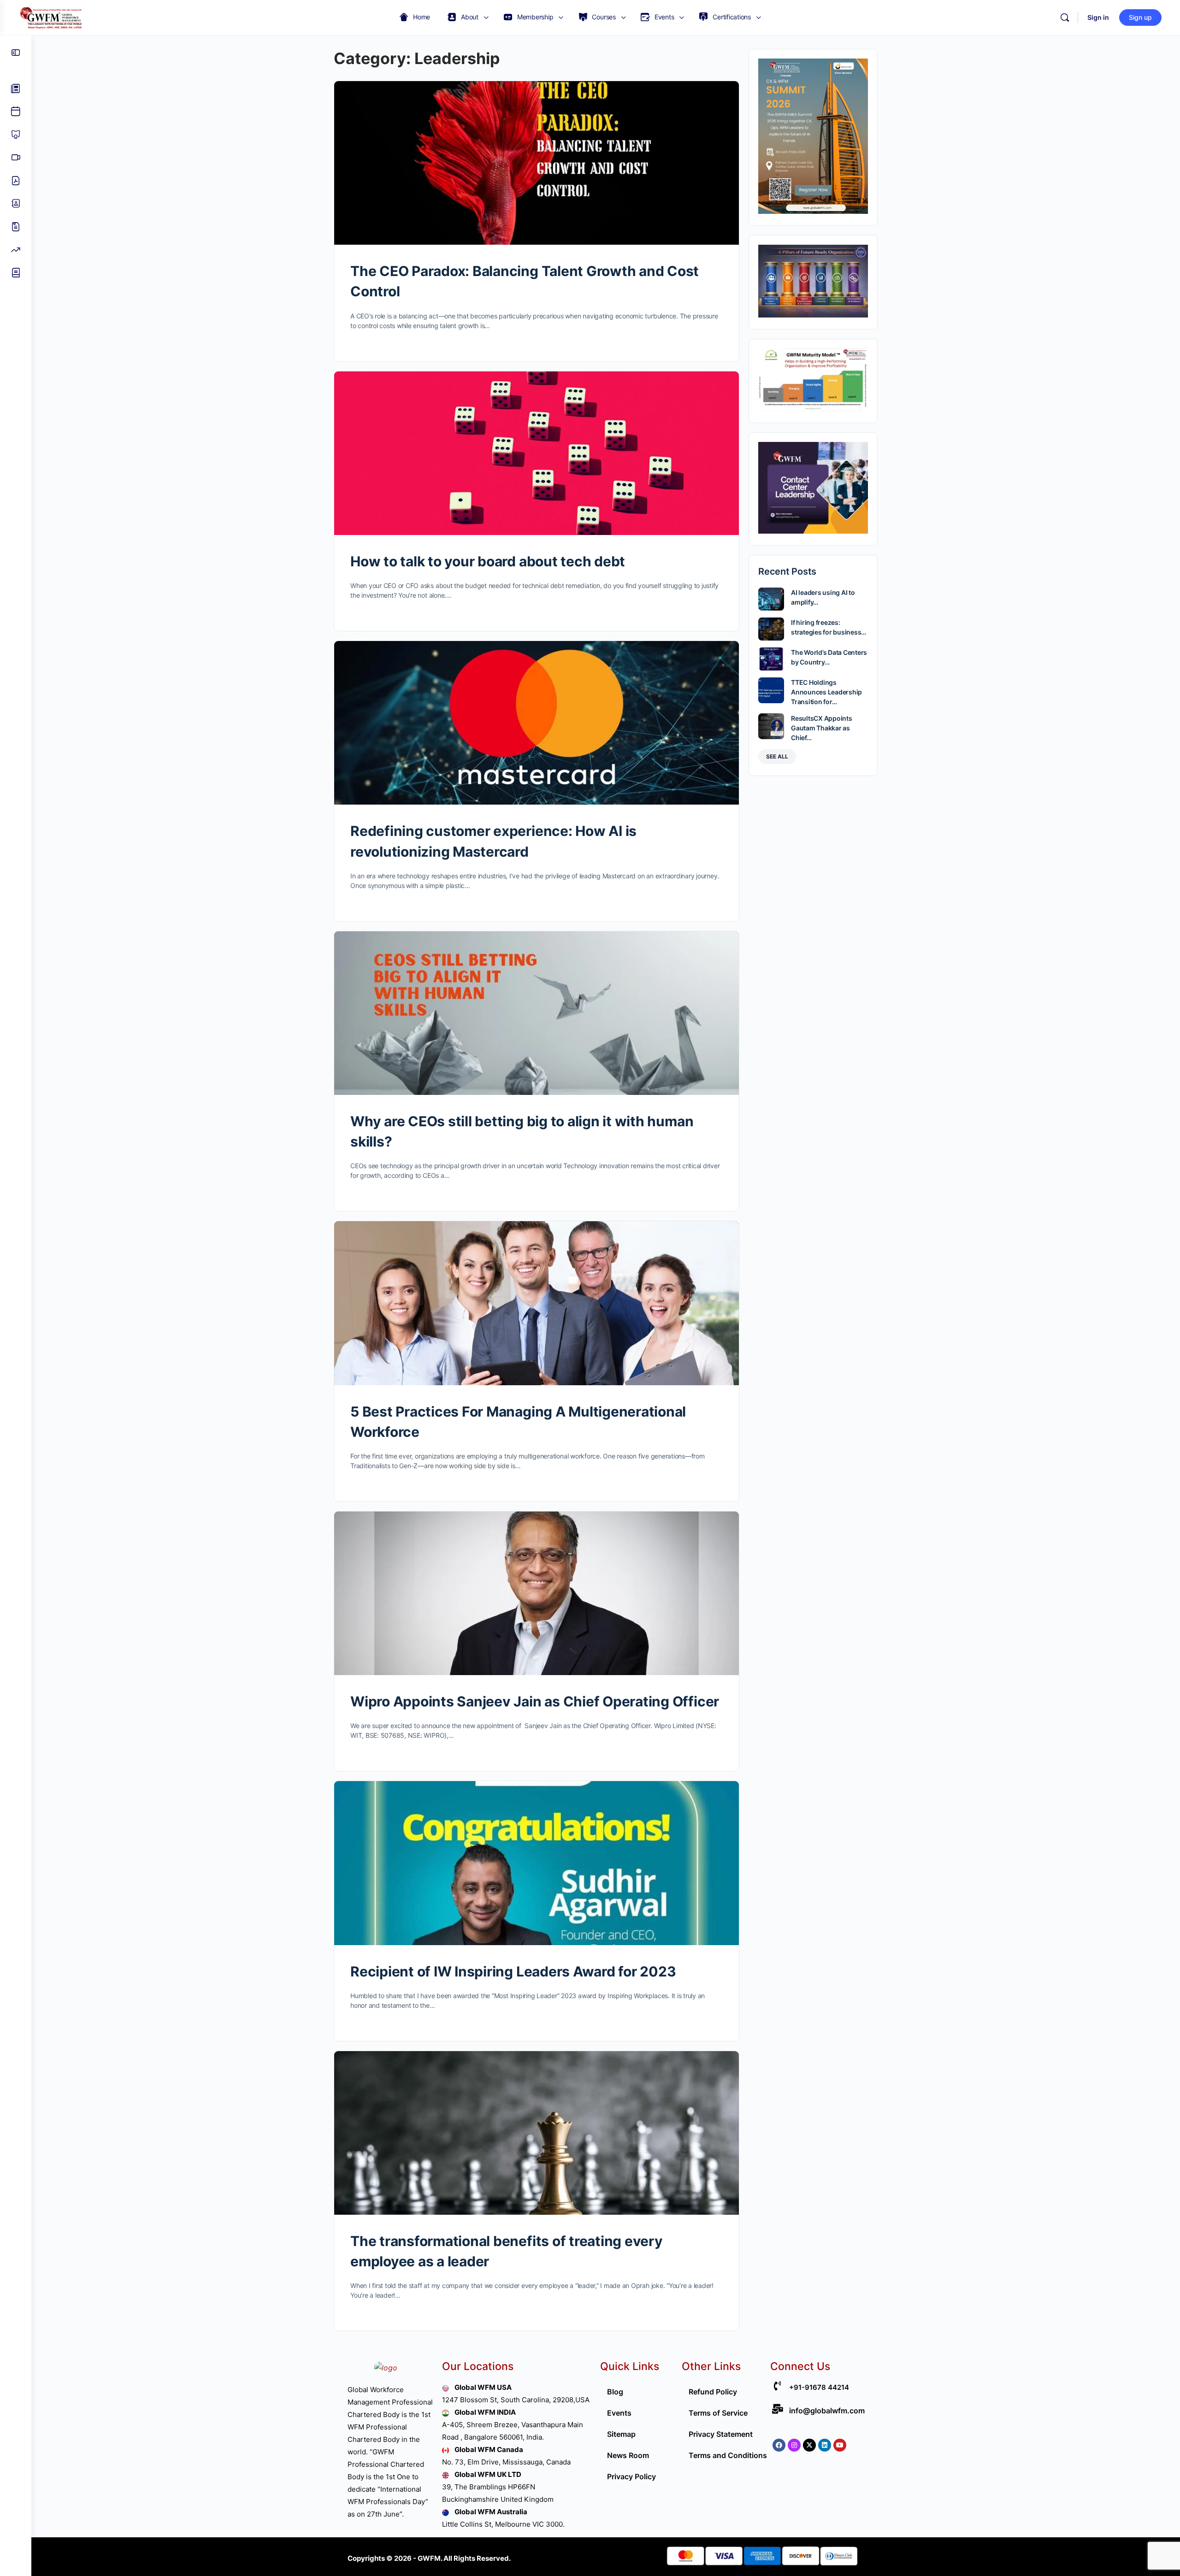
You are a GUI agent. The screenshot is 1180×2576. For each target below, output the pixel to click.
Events (619, 2413)
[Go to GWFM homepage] (53, 17)
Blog (615, 2392)
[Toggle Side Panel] (16, 53)
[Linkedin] (825, 2445)
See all (777, 756)
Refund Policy (713, 2392)
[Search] (1065, 18)
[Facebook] (779, 2445)
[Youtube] (840, 2445)
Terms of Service (718, 2413)
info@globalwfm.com (827, 2411)
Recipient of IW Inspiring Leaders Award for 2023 (513, 1971)
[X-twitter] (809, 2445)
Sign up (1140, 17)
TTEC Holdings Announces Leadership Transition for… (826, 692)
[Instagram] (794, 2445)
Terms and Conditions (728, 2455)
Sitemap (621, 2434)
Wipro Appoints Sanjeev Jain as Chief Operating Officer (535, 1701)
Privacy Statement (721, 2434)
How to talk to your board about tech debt (488, 561)
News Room (628, 2455)
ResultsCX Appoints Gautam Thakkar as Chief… (822, 728)
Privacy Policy (631, 2476)
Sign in (1098, 17)
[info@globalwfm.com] (777, 2409)
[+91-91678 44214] (777, 2386)
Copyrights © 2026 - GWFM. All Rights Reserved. (429, 2558)
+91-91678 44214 (819, 2387)
